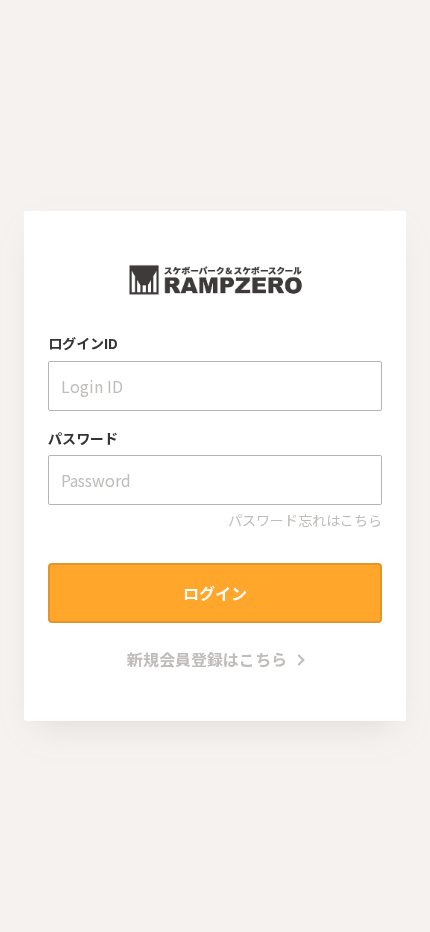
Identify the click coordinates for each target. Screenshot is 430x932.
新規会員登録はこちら (207, 659)
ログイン (215, 593)
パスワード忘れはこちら (305, 520)
